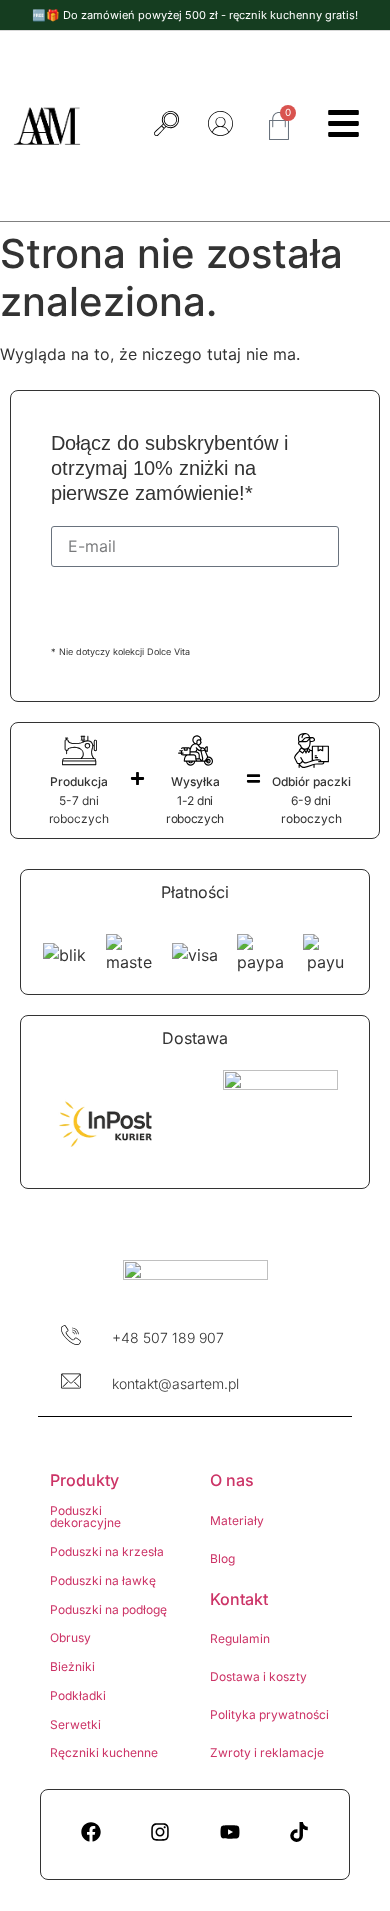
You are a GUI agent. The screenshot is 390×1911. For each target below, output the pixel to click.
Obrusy (70, 1637)
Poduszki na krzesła (107, 1551)
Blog (222, 1558)
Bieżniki (72, 1666)
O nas (232, 1480)
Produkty (84, 1480)
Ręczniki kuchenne (104, 1752)
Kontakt (239, 1599)
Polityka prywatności (269, 1714)
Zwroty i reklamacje (267, 1752)
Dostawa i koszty (258, 1676)
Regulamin (240, 1638)
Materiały (237, 1520)
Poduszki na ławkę (103, 1580)
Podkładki (78, 1695)
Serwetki (75, 1724)
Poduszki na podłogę (108, 1609)
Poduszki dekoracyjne (85, 1516)
